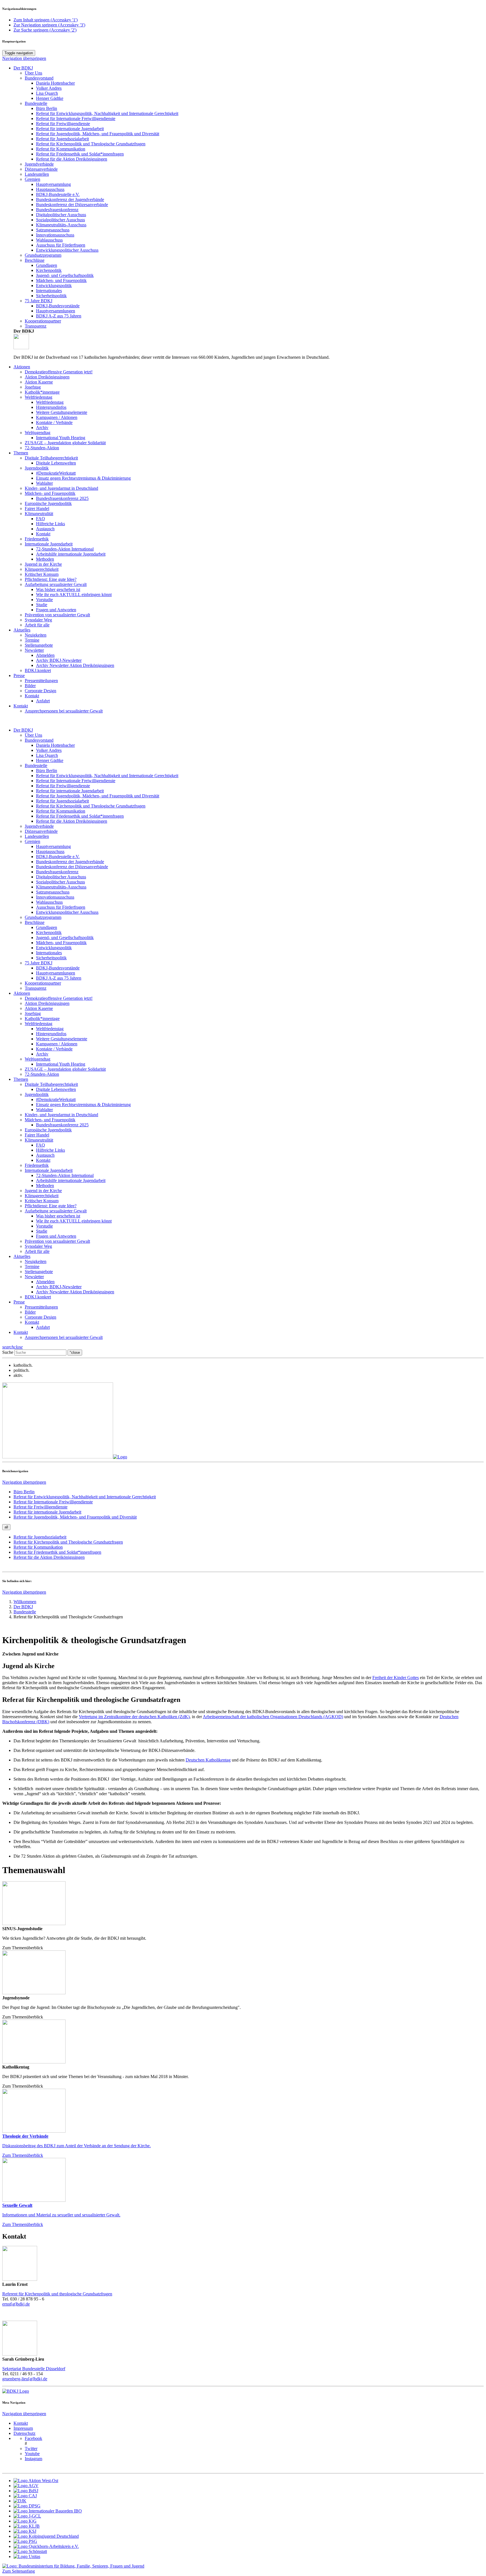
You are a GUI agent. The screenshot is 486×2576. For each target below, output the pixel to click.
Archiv (42, 1054)
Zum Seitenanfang (19, 2571)
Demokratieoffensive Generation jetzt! (59, 998)
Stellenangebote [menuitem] (39, 645)
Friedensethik (37, 1165)
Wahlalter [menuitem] (44, 483)
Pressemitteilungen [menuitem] (41, 681)
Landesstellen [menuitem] (37, 174)
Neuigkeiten (36, 1261)
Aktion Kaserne (39, 1008)
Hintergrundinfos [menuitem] (51, 407)
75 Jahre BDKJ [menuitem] (39, 301)
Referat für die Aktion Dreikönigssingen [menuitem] (72, 159)
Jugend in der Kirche (43, 1191)
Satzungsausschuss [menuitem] (53, 230)
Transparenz (36, 988)
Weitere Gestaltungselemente (62, 1039)
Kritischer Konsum (42, 1201)
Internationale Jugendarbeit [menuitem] (49, 544)
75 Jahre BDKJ (39, 963)
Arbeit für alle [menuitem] (37, 625)
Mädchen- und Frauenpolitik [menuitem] (61, 280)
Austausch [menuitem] (45, 529)
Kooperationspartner (43, 983)
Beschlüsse (35, 922)
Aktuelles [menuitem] (22, 630)
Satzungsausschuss (53, 892)
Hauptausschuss (50, 851)
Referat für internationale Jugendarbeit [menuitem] (70, 129)
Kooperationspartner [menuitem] (43, 321)
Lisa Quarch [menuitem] (47, 93)
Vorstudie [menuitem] (44, 600)
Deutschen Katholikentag (208, 1760)
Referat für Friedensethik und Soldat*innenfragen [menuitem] (80, 154)
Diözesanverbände (41, 831)
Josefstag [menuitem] (33, 387)
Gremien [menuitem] (32, 179)
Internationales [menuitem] (49, 291)
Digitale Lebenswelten (56, 1089)
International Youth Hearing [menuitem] (61, 438)
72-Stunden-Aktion (42, 1074)
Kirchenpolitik (49, 932)
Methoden (45, 1186)
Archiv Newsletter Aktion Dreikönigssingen (75, 1292)
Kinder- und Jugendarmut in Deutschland (61, 1115)
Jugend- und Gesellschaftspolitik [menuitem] (65, 275)
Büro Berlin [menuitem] (47, 108)
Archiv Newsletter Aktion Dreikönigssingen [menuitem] (75, 665)
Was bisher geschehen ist (58, 1216)
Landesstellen (37, 836)
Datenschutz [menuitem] (24, 2433)
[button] (13, 1347)
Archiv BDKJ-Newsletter (59, 1287)
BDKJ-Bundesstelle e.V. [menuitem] (58, 194)
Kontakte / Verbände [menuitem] (54, 422)
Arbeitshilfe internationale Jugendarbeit (71, 1180)
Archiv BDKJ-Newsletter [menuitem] (59, 660)
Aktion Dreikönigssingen (47, 1003)
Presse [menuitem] (19, 675)
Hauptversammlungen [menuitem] (56, 311)
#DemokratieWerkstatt (56, 1099)
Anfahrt (43, 1327)
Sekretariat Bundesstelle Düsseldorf (34, 2369)
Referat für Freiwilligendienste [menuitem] (63, 124)
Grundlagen (47, 927)
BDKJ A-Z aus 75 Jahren (59, 978)
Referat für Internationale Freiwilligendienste (76, 781)
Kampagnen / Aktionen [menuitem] (57, 417)
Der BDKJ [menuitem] (23, 1607)
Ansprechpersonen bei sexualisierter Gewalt (64, 1337)
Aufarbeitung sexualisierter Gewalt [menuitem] (56, 584)
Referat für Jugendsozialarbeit (62, 801)
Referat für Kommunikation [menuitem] (61, 149)
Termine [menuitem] (32, 640)
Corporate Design (40, 1317)
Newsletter (34, 1277)
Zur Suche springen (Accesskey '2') (45, 30)
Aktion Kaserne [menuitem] (39, 382)
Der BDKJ (23, 68)
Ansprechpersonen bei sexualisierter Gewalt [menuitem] (64, 711)
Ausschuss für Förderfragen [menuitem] (61, 245)
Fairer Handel (37, 1135)
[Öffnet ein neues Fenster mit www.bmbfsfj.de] (73, 2566)
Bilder (30, 1312)
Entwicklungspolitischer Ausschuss (67, 912)
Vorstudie (44, 1226)
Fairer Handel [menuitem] (37, 508)
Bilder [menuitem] (30, 686)
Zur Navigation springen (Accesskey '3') (49, 25)
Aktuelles (22, 1256)
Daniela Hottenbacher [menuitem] (55, 83)
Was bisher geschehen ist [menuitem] (58, 589)
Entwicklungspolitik (54, 948)
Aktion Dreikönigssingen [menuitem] (47, 377)
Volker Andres (49, 750)
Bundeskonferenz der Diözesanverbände (72, 867)
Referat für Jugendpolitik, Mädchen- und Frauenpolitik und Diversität (98, 796)
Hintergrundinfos (51, 1034)
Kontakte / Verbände (54, 1049)
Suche (8, 1352)
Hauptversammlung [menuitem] (53, 184)
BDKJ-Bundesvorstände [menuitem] (58, 306)
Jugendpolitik (37, 1094)
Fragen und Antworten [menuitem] (56, 610)
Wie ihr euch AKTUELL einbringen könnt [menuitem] (74, 595)
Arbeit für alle (37, 1251)
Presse (19, 1302)
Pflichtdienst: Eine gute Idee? (51, 1206)
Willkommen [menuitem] (25, 1602)
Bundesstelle (36, 103)
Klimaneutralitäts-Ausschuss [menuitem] (61, 225)
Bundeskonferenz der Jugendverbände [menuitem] (70, 199)
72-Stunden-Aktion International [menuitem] (65, 549)
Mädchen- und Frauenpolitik (61, 943)
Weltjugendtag (38, 1059)
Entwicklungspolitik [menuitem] (54, 286)
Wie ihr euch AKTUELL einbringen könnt (74, 1221)
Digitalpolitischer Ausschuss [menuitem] (61, 215)
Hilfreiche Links (50, 1150)
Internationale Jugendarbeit (49, 1170)
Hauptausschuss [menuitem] (50, 189)
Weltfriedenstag (39, 1024)
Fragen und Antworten (56, 1236)
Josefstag (33, 1013)
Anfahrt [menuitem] (43, 701)
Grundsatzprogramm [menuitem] (43, 255)
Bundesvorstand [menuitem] (39, 78)
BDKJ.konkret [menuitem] (38, 670)
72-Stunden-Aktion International (65, 1175)
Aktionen (22, 993)
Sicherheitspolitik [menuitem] (51, 296)
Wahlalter (44, 1110)
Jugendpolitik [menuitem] (37, 468)
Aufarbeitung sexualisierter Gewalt (56, 1211)
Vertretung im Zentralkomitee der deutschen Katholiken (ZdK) (134, 1717)
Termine (32, 1266)
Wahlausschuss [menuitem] (49, 240)
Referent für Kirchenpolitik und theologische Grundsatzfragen (57, 2294)
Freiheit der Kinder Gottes (396, 1678)
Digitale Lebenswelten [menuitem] (56, 463)
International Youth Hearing (61, 1064)
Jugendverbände (39, 826)
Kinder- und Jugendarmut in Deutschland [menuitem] (61, 488)
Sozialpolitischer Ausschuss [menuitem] (60, 220)
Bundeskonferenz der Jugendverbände (70, 862)
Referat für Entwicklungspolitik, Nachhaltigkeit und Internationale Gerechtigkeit (107, 776)
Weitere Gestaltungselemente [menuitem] (62, 412)
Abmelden (45, 1282)
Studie (42, 1231)
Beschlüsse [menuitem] (35, 260)
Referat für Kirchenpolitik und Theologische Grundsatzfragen (91, 144)
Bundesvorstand (39, 740)
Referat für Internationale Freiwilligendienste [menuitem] (76, 119)
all (6, 1527)
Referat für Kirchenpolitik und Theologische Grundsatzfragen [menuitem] (68, 1542)
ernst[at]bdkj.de (16, 2304)
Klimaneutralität (39, 1140)
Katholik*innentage (42, 1019)
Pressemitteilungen (41, 1307)
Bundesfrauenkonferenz (57, 872)
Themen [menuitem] (21, 453)
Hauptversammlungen (56, 973)
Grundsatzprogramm (43, 917)
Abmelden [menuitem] (45, 655)
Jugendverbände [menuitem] (39, 164)
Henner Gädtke (50, 760)
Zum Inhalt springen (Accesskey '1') (46, 20)
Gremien (32, 841)
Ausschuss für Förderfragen (61, 907)
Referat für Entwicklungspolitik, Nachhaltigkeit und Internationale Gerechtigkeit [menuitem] (107, 113)
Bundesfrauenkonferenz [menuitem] (57, 210)
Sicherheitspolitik (51, 958)
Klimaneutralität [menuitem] (39, 514)
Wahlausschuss (49, 902)
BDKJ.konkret (38, 1297)
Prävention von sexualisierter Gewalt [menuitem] (57, 615)
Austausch (45, 1155)
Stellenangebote (39, 1272)
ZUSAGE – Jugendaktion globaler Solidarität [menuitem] (65, 443)
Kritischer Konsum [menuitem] (42, 574)
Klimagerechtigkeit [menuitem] (42, 569)
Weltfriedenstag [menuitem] (39, 397)
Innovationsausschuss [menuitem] (55, 235)
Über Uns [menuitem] (33, 73)
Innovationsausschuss (55, 897)
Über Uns (33, 735)
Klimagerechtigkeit (42, 1196)
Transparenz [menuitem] (36, 326)
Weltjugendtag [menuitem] (38, 433)
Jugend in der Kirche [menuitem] (43, 564)
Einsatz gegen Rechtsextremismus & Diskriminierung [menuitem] (83, 478)
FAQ (40, 1145)
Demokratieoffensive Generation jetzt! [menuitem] (59, 372)
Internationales (49, 953)
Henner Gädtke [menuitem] (50, 98)
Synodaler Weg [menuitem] (38, 620)
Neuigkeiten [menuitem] (36, 635)
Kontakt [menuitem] (43, 534)
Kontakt (21, 706)
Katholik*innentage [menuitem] (42, 392)
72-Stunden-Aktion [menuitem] (42, 448)
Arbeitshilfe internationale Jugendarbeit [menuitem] (71, 554)
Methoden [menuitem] (45, 559)
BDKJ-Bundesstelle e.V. (58, 857)
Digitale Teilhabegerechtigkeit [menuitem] (51, 458)
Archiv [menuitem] (42, 428)
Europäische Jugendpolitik (48, 1130)
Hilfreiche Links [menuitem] (50, 524)
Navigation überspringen (24, 58)
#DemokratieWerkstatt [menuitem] (56, 473)
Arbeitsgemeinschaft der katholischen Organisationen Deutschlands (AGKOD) (273, 1717)
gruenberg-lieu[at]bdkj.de (25, 2379)
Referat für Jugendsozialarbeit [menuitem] (62, 139)
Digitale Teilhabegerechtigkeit (51, 1084)
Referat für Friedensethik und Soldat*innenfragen (80, 816)
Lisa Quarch (47, 755)
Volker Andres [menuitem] (49, 88)
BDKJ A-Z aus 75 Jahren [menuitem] (59, 316)
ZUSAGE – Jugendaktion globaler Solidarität (65, 1069)
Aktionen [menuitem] (22, 367)
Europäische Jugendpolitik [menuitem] (48, 503)
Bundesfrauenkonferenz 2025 (62, 1125)
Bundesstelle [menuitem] (25, 1612)
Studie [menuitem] (42, 605)
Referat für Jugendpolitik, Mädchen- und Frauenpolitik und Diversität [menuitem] (98, 134)
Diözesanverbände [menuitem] (41, 169)
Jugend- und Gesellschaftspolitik (65, 938)
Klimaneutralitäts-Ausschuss (61, 887)
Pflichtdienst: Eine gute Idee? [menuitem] (51, 579)
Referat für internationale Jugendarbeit (70, 791)
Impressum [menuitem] (23, 2428)
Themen (21, 1079)
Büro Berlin (47, 771)
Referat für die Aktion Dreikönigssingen (72, 821)
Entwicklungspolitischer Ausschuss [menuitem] (67, 250)
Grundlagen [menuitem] (47, 265)
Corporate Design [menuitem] (40, 691)
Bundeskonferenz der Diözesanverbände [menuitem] (72, 205)
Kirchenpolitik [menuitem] (49, 270)
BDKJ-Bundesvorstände (58, 968)
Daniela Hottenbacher (55, 745)
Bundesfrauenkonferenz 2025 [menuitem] (62, 498)
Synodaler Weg (38, 1246)
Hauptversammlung (53, 846)
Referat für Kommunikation (61, 811)
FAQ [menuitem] (40, 519)
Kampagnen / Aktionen (57, 1044)
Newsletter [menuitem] (34, 650)
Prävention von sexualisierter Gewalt (57, 1241)
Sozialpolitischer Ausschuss (60, 882)
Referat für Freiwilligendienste (63, 786)
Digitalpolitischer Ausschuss (61, 877)
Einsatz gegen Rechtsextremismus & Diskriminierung (83, 1105)
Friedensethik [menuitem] (37, 539)
